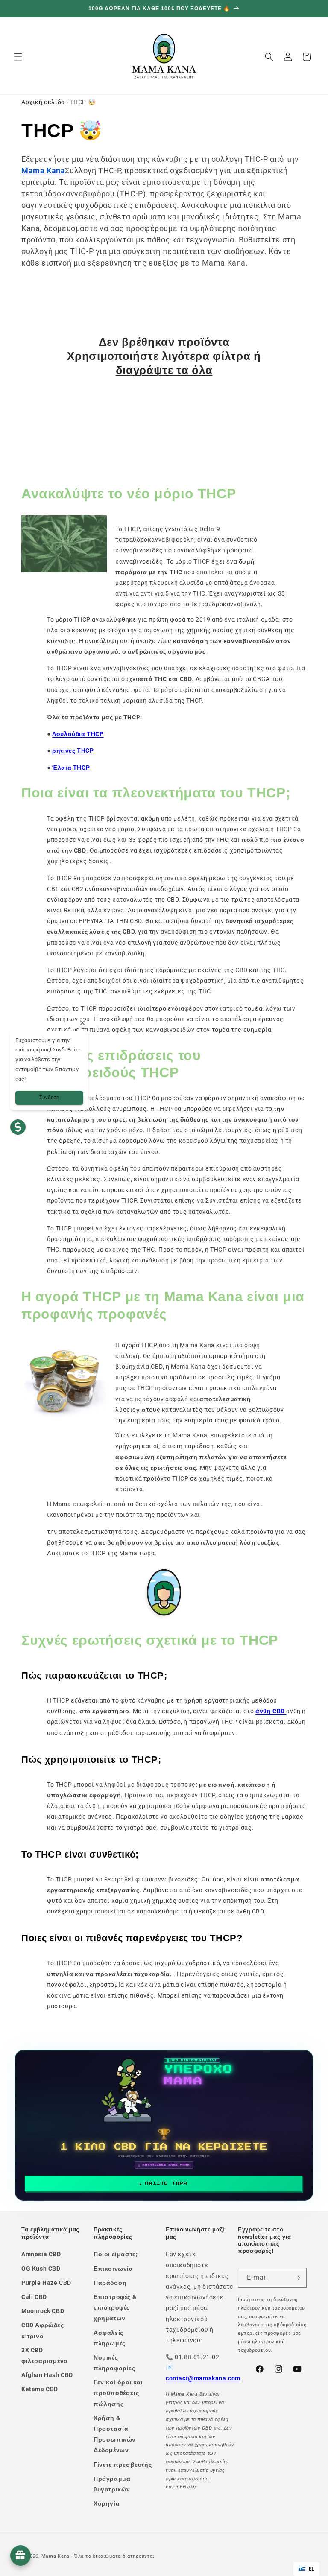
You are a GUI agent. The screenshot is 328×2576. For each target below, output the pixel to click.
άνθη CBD (271, 1711)
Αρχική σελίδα (43, 102)
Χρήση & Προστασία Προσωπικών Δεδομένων (115, 2434)
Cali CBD (34, 2297)
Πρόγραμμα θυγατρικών (112, 2484)
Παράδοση (110, 2283)
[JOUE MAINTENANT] (164, 2125)
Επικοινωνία (113, 2269)
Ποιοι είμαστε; (116, 2254)
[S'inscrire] (297, 2278)
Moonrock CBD (43, 2311)
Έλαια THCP (71, 768)
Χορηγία (107, 2503)
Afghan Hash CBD (47, 2375)
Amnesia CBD (41, 2254)
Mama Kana (56, 2556)
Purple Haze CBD (46, 2283)
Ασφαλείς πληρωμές (110, 2338)
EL (312, 2569)
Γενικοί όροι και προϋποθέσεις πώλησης (118, 2393)
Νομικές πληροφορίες (114, 2363)
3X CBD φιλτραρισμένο (45, 2355)
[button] (18, 57)
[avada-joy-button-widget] (20, 2556)
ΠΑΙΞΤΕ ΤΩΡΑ (166, 2183)
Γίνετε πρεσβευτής (123, 2465)
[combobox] (306, 2569)
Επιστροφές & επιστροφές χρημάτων (115, 2307)
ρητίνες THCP (73, 751)
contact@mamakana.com (203, 2378)
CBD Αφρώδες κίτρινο (43, 2330)
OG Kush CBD (41, 2269)
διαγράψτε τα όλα (164, 370)
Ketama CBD (40, 2389)
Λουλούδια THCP (78, 734)
